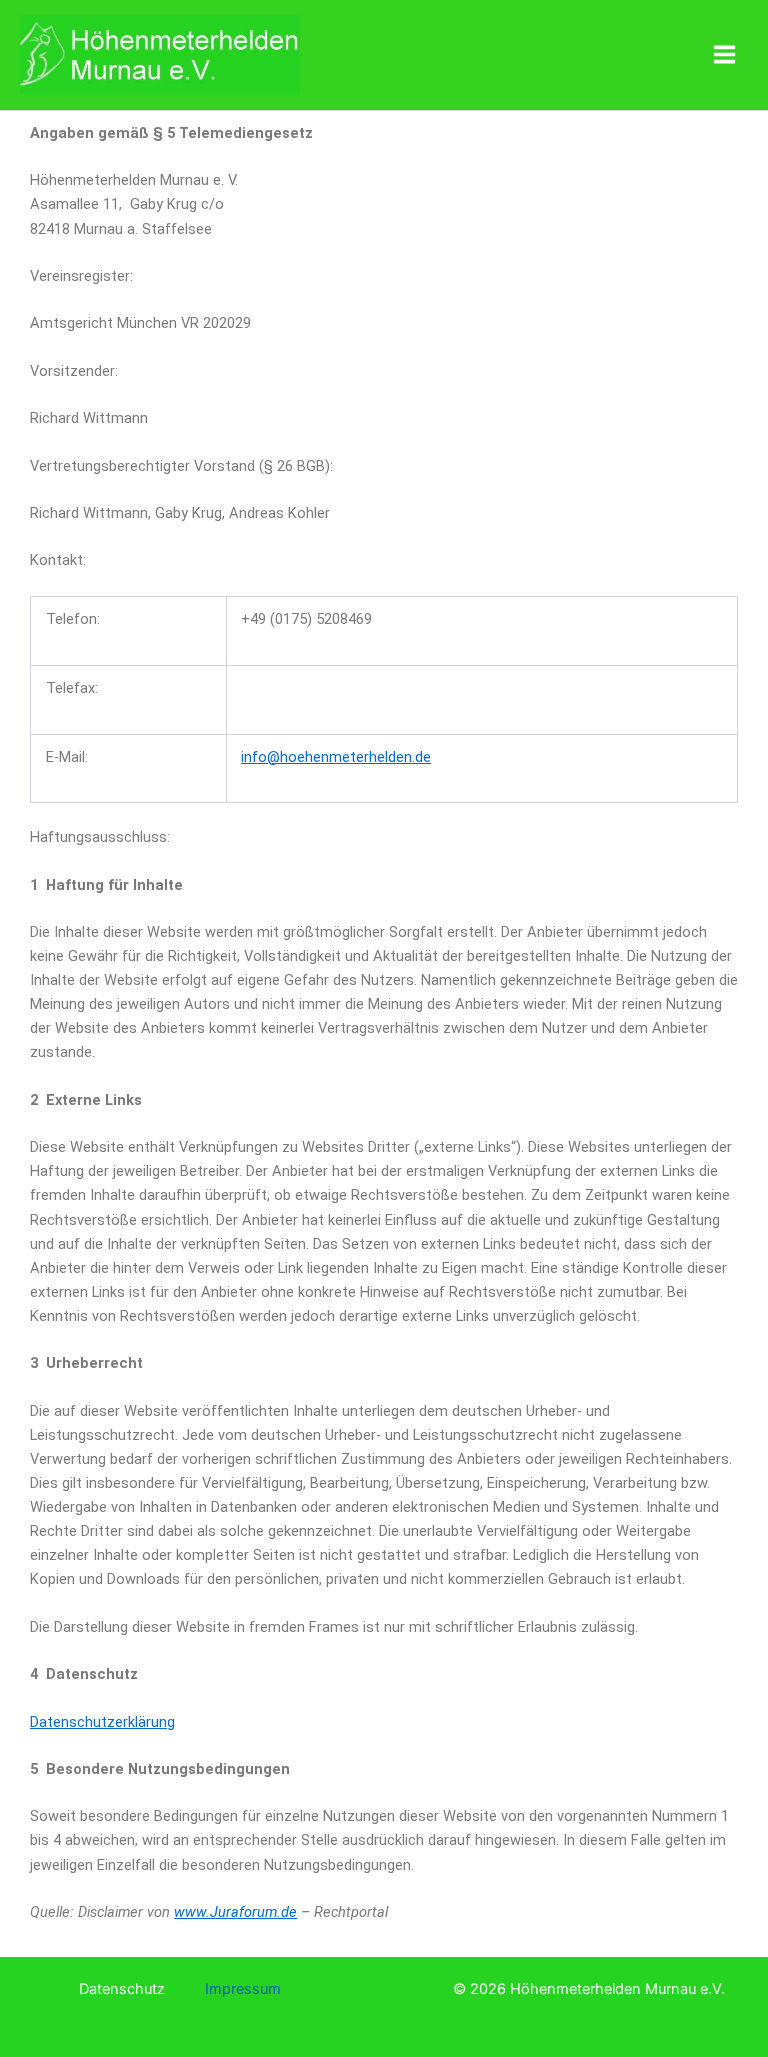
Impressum (243, 1989)
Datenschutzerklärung (102, 1722)
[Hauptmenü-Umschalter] (724, 55)
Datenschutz (122, 1989)
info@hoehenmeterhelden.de (336, 757)
